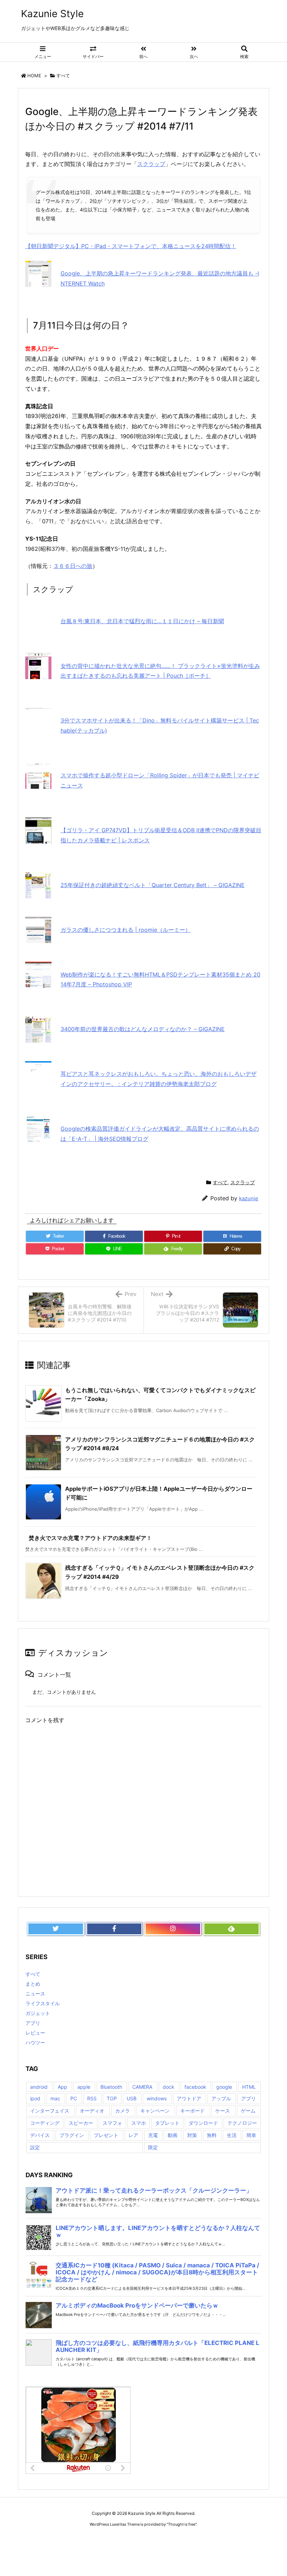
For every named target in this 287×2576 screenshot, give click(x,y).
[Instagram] (173, 1929)
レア (133, 2135)
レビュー (35, 2033)
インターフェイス (50, 2111)
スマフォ (112, 2123)
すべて (63, 75)
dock (169, 2087)
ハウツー (35, 2042)
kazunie (249, 1198)
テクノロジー (242, 2123)
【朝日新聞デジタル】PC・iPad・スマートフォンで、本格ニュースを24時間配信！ (131, 246)
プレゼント (106, 2135)
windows (157, 2098)
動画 (173, 2135)
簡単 (251, 2135)
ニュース (35, 1994)
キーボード (192, 2111)
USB (132, 2098)
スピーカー (81, 2123)
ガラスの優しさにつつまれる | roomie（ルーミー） (126, 930)
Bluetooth (111, 2087)
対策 (192, 2135)
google (224, 2087)
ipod (35, 2098)
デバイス (40, 2135)
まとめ (33, 1984)
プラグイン (72, 2135)
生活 (232, 2135)
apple (84, 2087)
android (39, 2087)
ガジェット (38, 2013)
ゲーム (248, 2111)
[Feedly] (232, 1929)
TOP (112, 2098)
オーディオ (92, 2111)
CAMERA (142, 2087)
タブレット (167, 2123)
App (62, 2087)
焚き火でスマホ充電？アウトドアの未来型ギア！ (90, 1538)
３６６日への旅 (73, 566)
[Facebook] (114, 1929)
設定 (35, 2147)
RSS (92, 2098)
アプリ (33, 2023)
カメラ (122, 2111)
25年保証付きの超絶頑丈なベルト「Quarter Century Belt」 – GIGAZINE (153, 885)
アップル (221, 2098)
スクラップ (151, 164)
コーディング (45, 2123)
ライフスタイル (43, 2003)
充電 (153, 2135)
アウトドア (189, 2098)
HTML (249, 2087)
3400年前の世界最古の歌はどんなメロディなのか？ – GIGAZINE (143, 1029)
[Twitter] (56, 1929)
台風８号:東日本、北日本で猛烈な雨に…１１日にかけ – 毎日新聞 (142, 621)
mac (55, 2098)
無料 (212, 2135)
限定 (153, 2147)
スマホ (139, 2123)
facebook (195, 2087)
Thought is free (182, 2524)
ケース (223, 2111)
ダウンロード (203, 2123)
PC (74, 2098)
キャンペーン (155, 2111)
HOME (34, 75)
